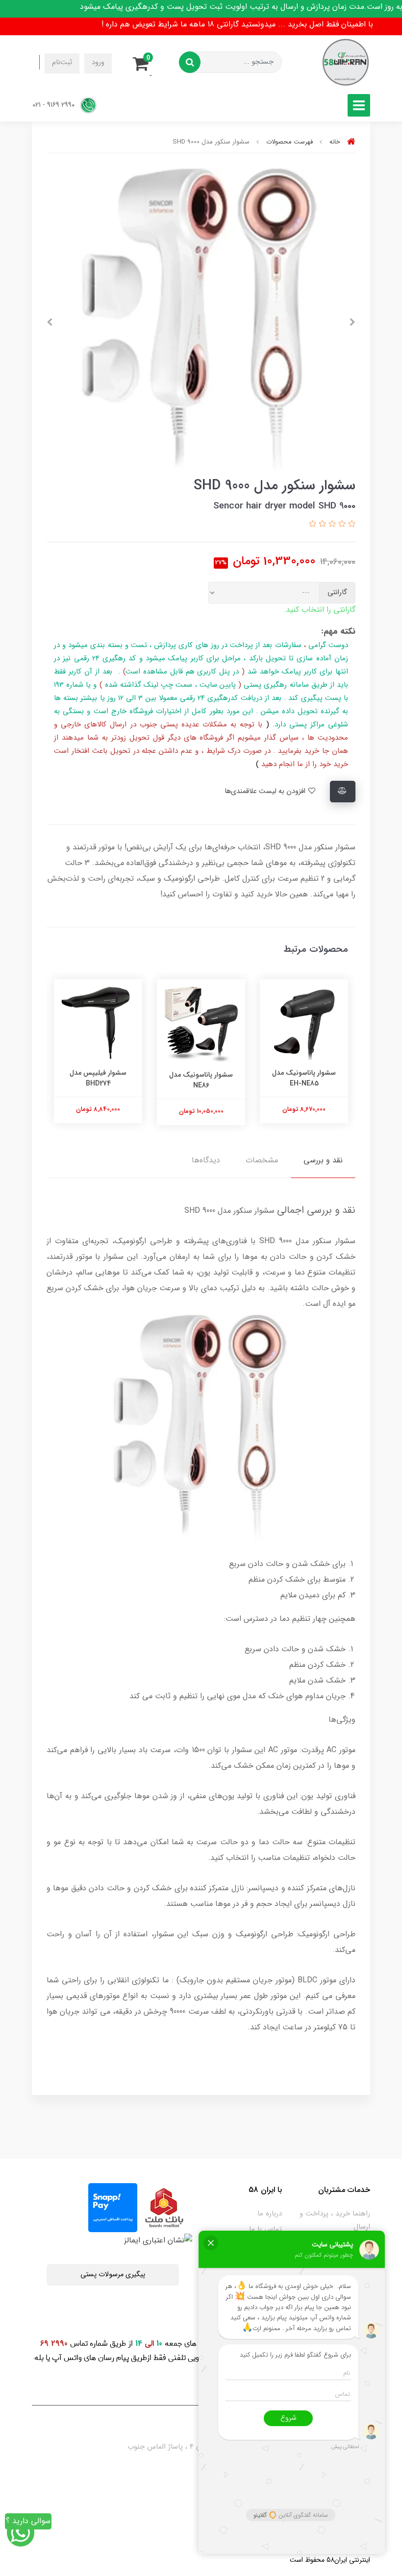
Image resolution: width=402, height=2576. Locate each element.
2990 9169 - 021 (54, 105)
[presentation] (352, 322)
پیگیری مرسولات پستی (113, 2275)
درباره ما (270, 2214)
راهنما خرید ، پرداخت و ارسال (335, 2220)
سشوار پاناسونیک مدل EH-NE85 (304, 1078)
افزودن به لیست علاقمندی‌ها (266, 791)
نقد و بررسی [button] (323, 1160)
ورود (98, 62)
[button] (144, 62)
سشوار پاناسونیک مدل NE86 (201, 1080)
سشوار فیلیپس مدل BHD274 (98, 1078)
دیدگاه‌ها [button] (206, 1160)
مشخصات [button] (262, 1160)
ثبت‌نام (62, 62)
